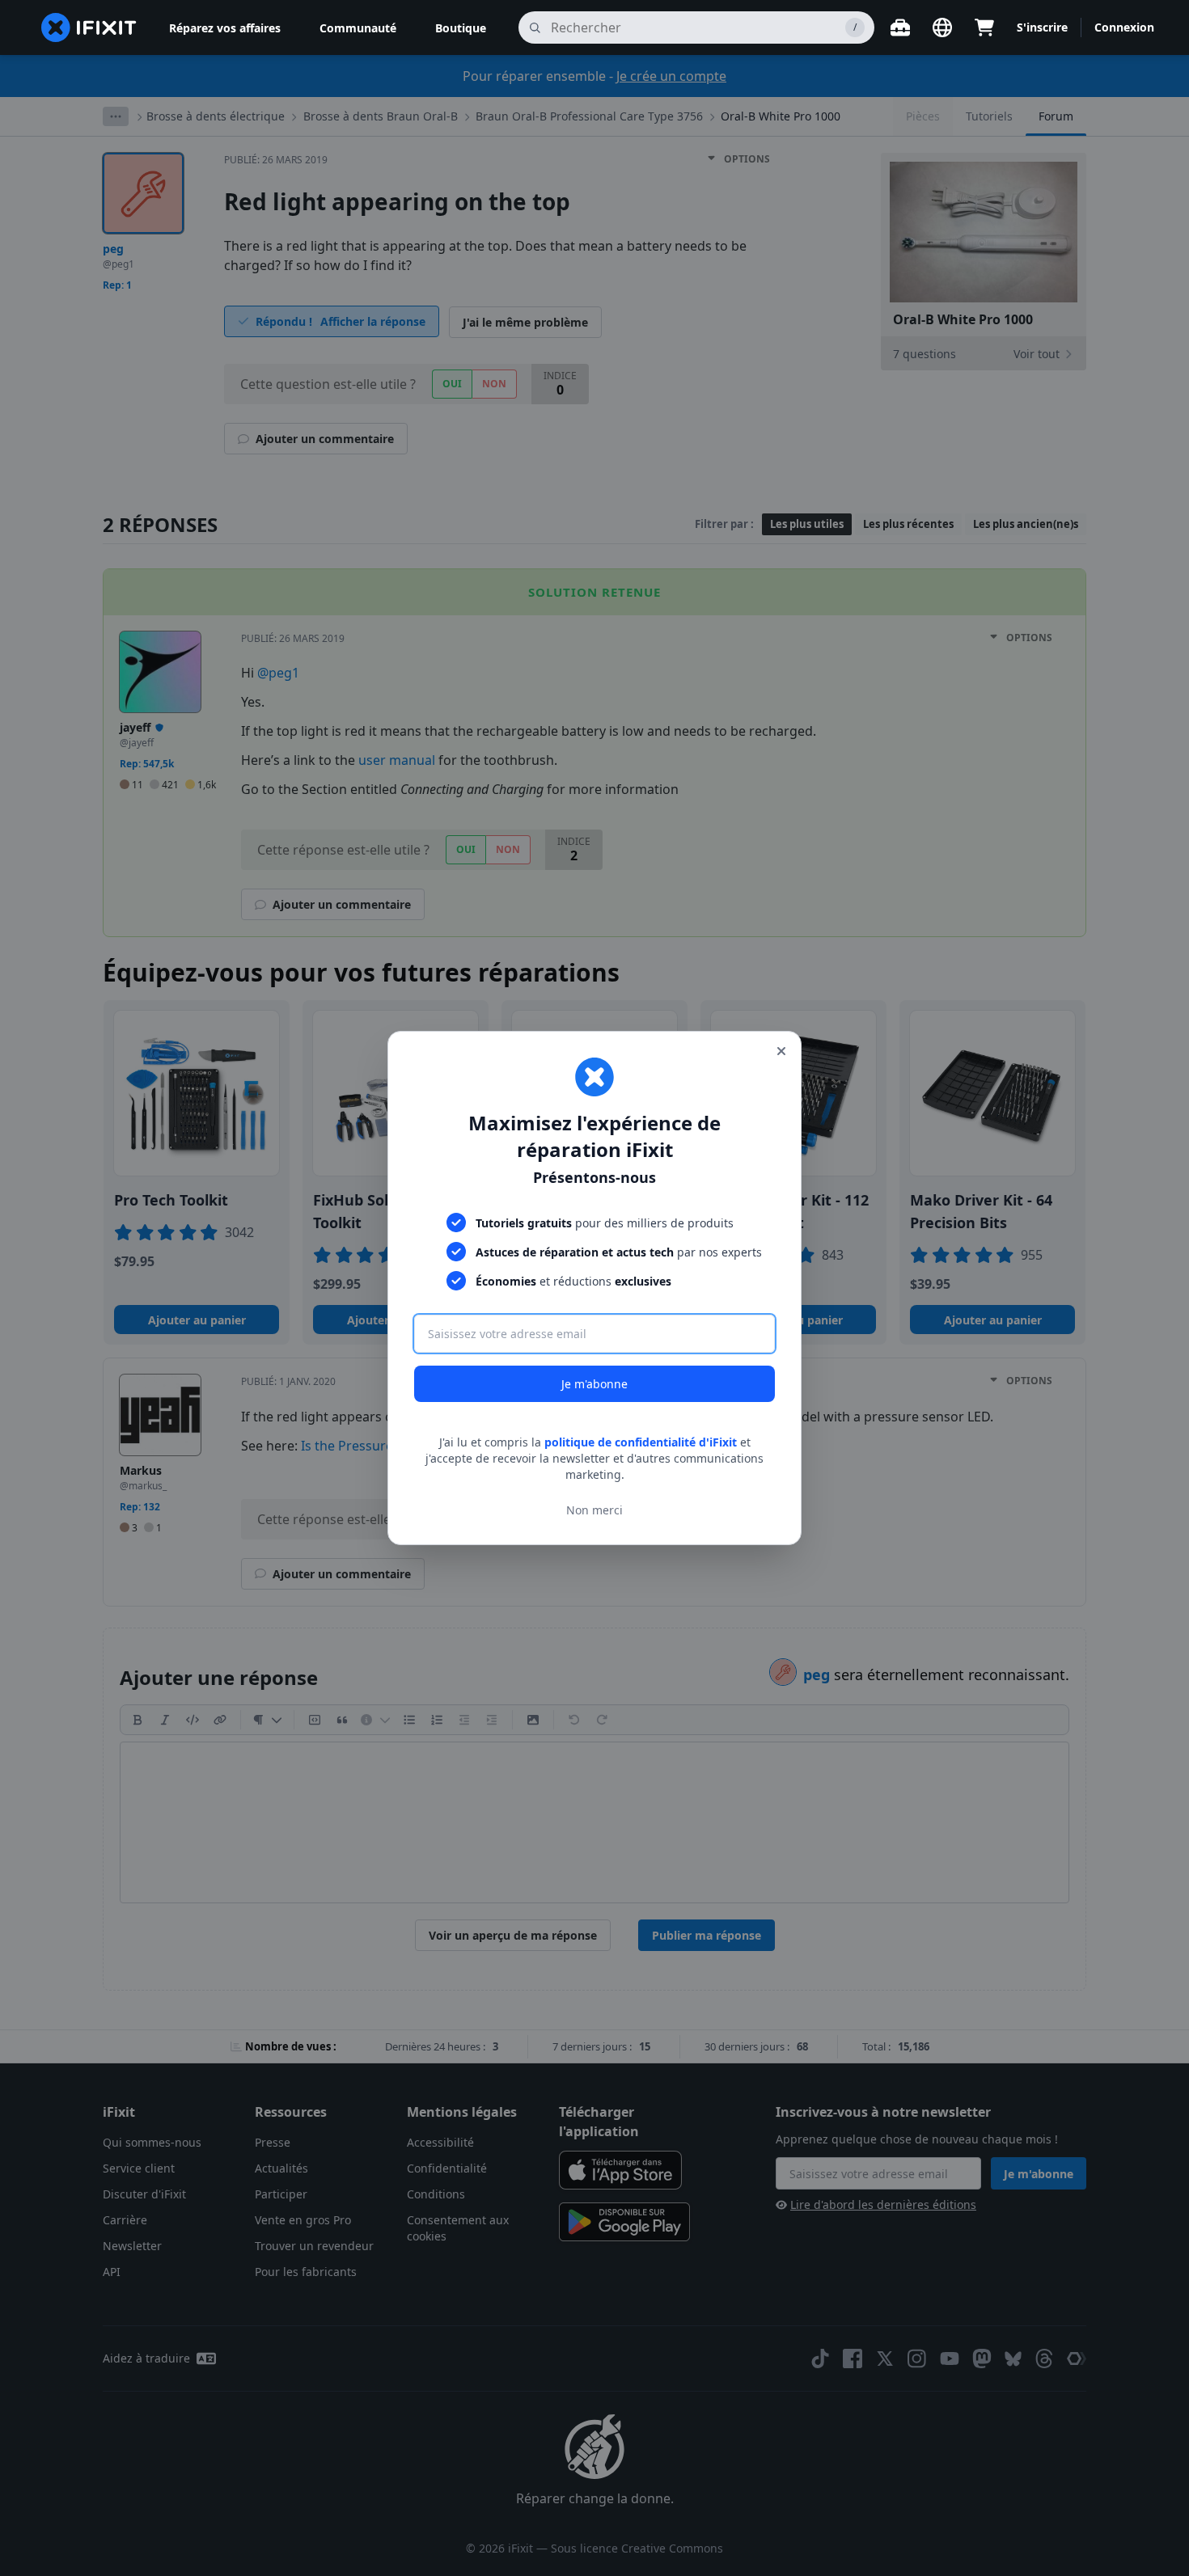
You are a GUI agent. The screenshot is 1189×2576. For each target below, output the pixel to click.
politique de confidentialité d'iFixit (641, 1442)
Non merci (594, 1510)
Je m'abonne (594, 1384)
